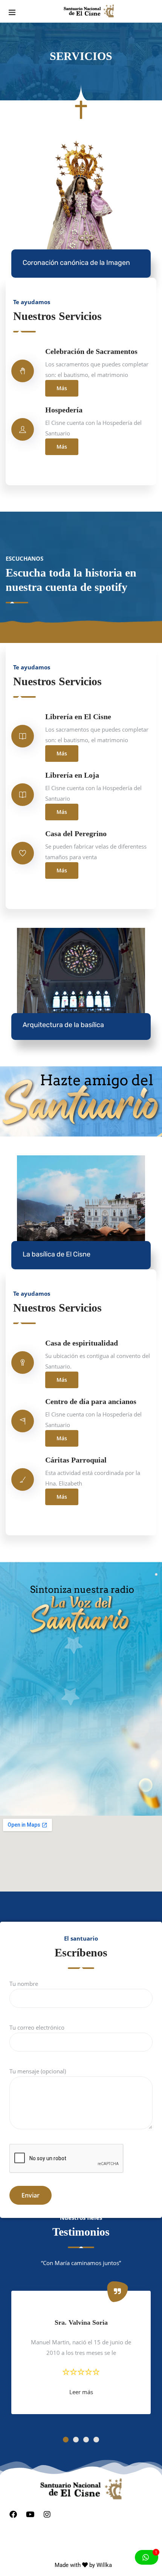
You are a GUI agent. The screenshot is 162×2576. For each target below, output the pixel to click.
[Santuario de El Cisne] (89, 11)
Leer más (81, 2392)
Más (62, 388)
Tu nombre (24, 1984)
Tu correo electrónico (37, 2027)
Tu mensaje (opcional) (38, 2071)
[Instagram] (47, 2514)
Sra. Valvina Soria (81, 2322)
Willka (104, 2565)
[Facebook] (13, 2514)
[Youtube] (30, 2514)
